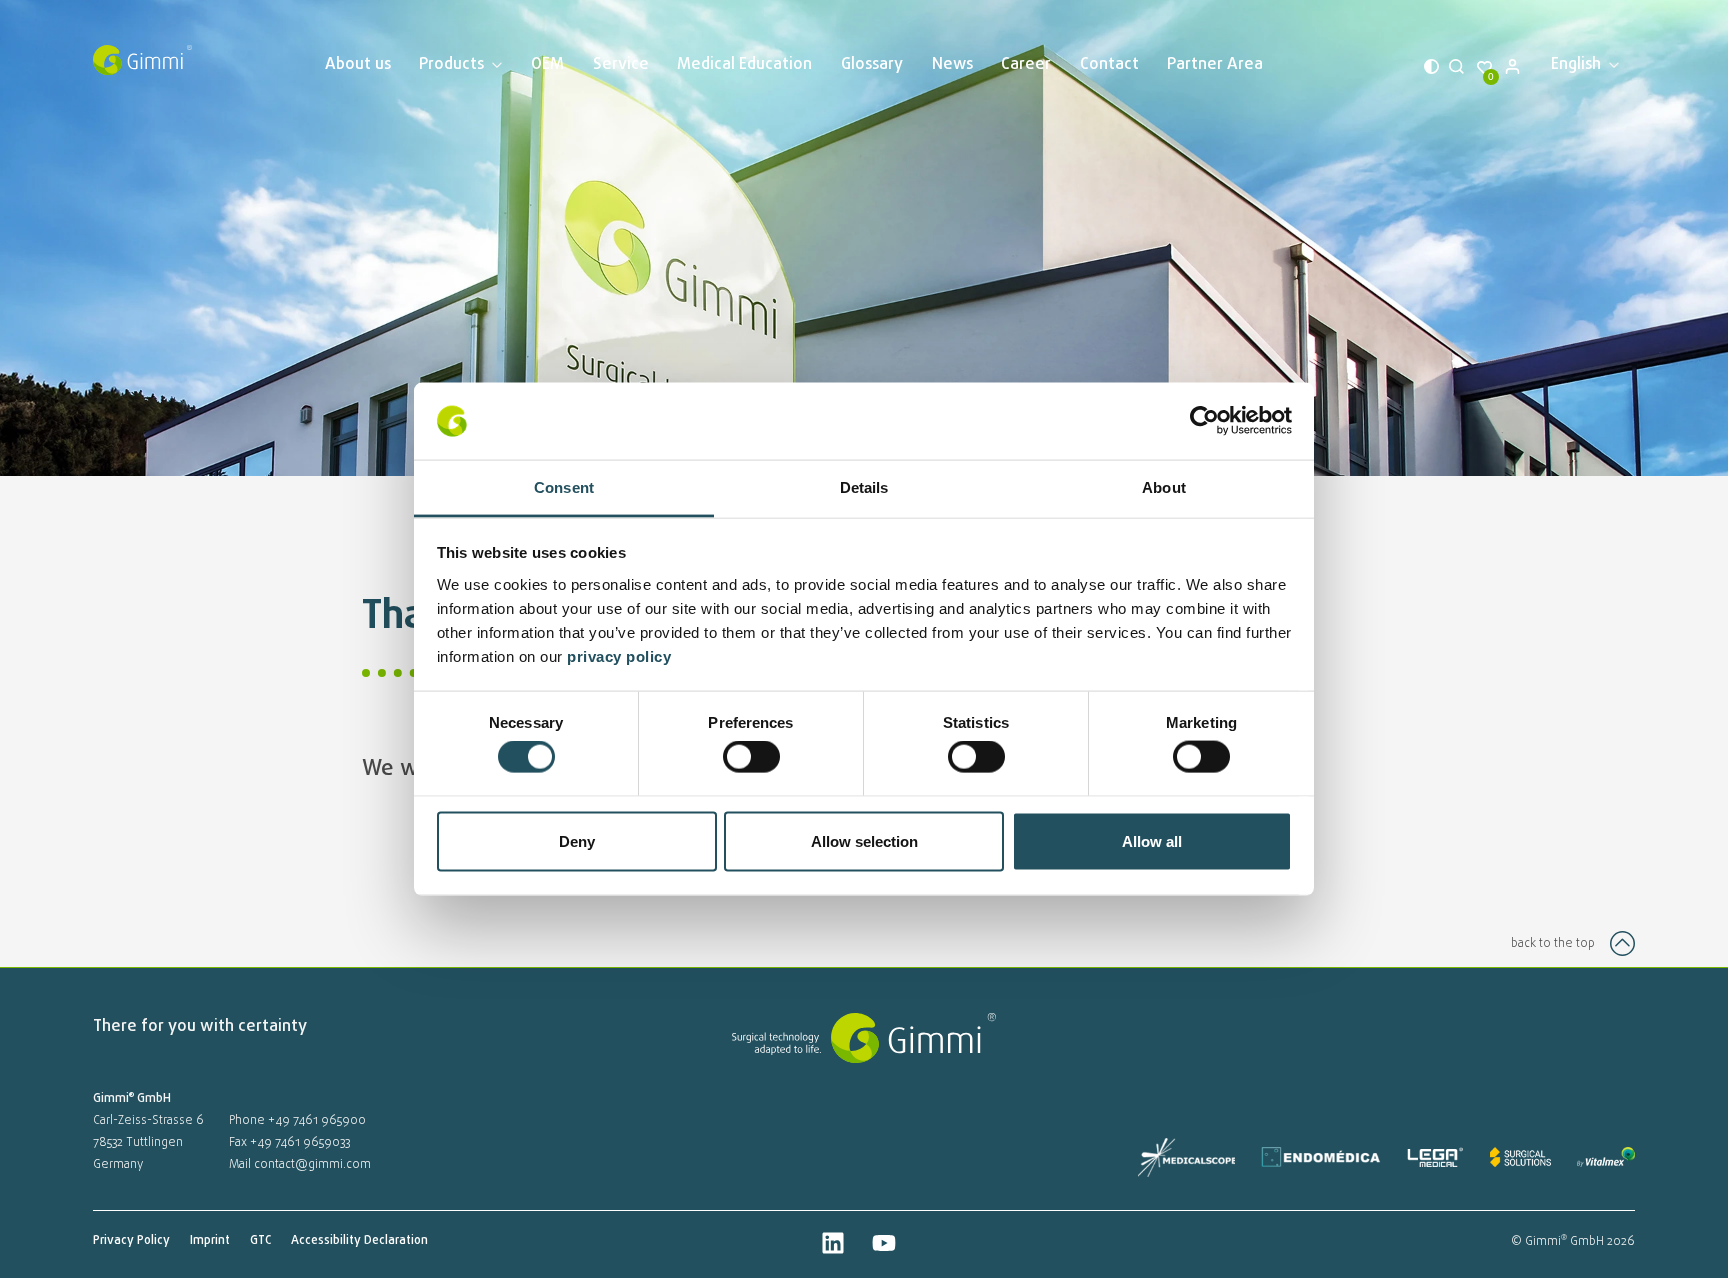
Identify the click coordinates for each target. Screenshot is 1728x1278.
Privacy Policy (131, 1241)
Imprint (210, 1241)
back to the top (1553, 944)
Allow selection (864, 840)
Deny (577, 840)
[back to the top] (1622, 943)
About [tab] (1164, 486)
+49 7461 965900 (317, 1121)
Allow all (1152, 840)
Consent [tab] (564, 486)
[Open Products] (495, 65)
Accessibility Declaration (359, 1241)
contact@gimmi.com (312, 1165)
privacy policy (621, 655)
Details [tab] (864, 486)
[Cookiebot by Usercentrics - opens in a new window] (1204, 421)
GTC (260, 1241)
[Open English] (1612, 65)
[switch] (751, 757)
